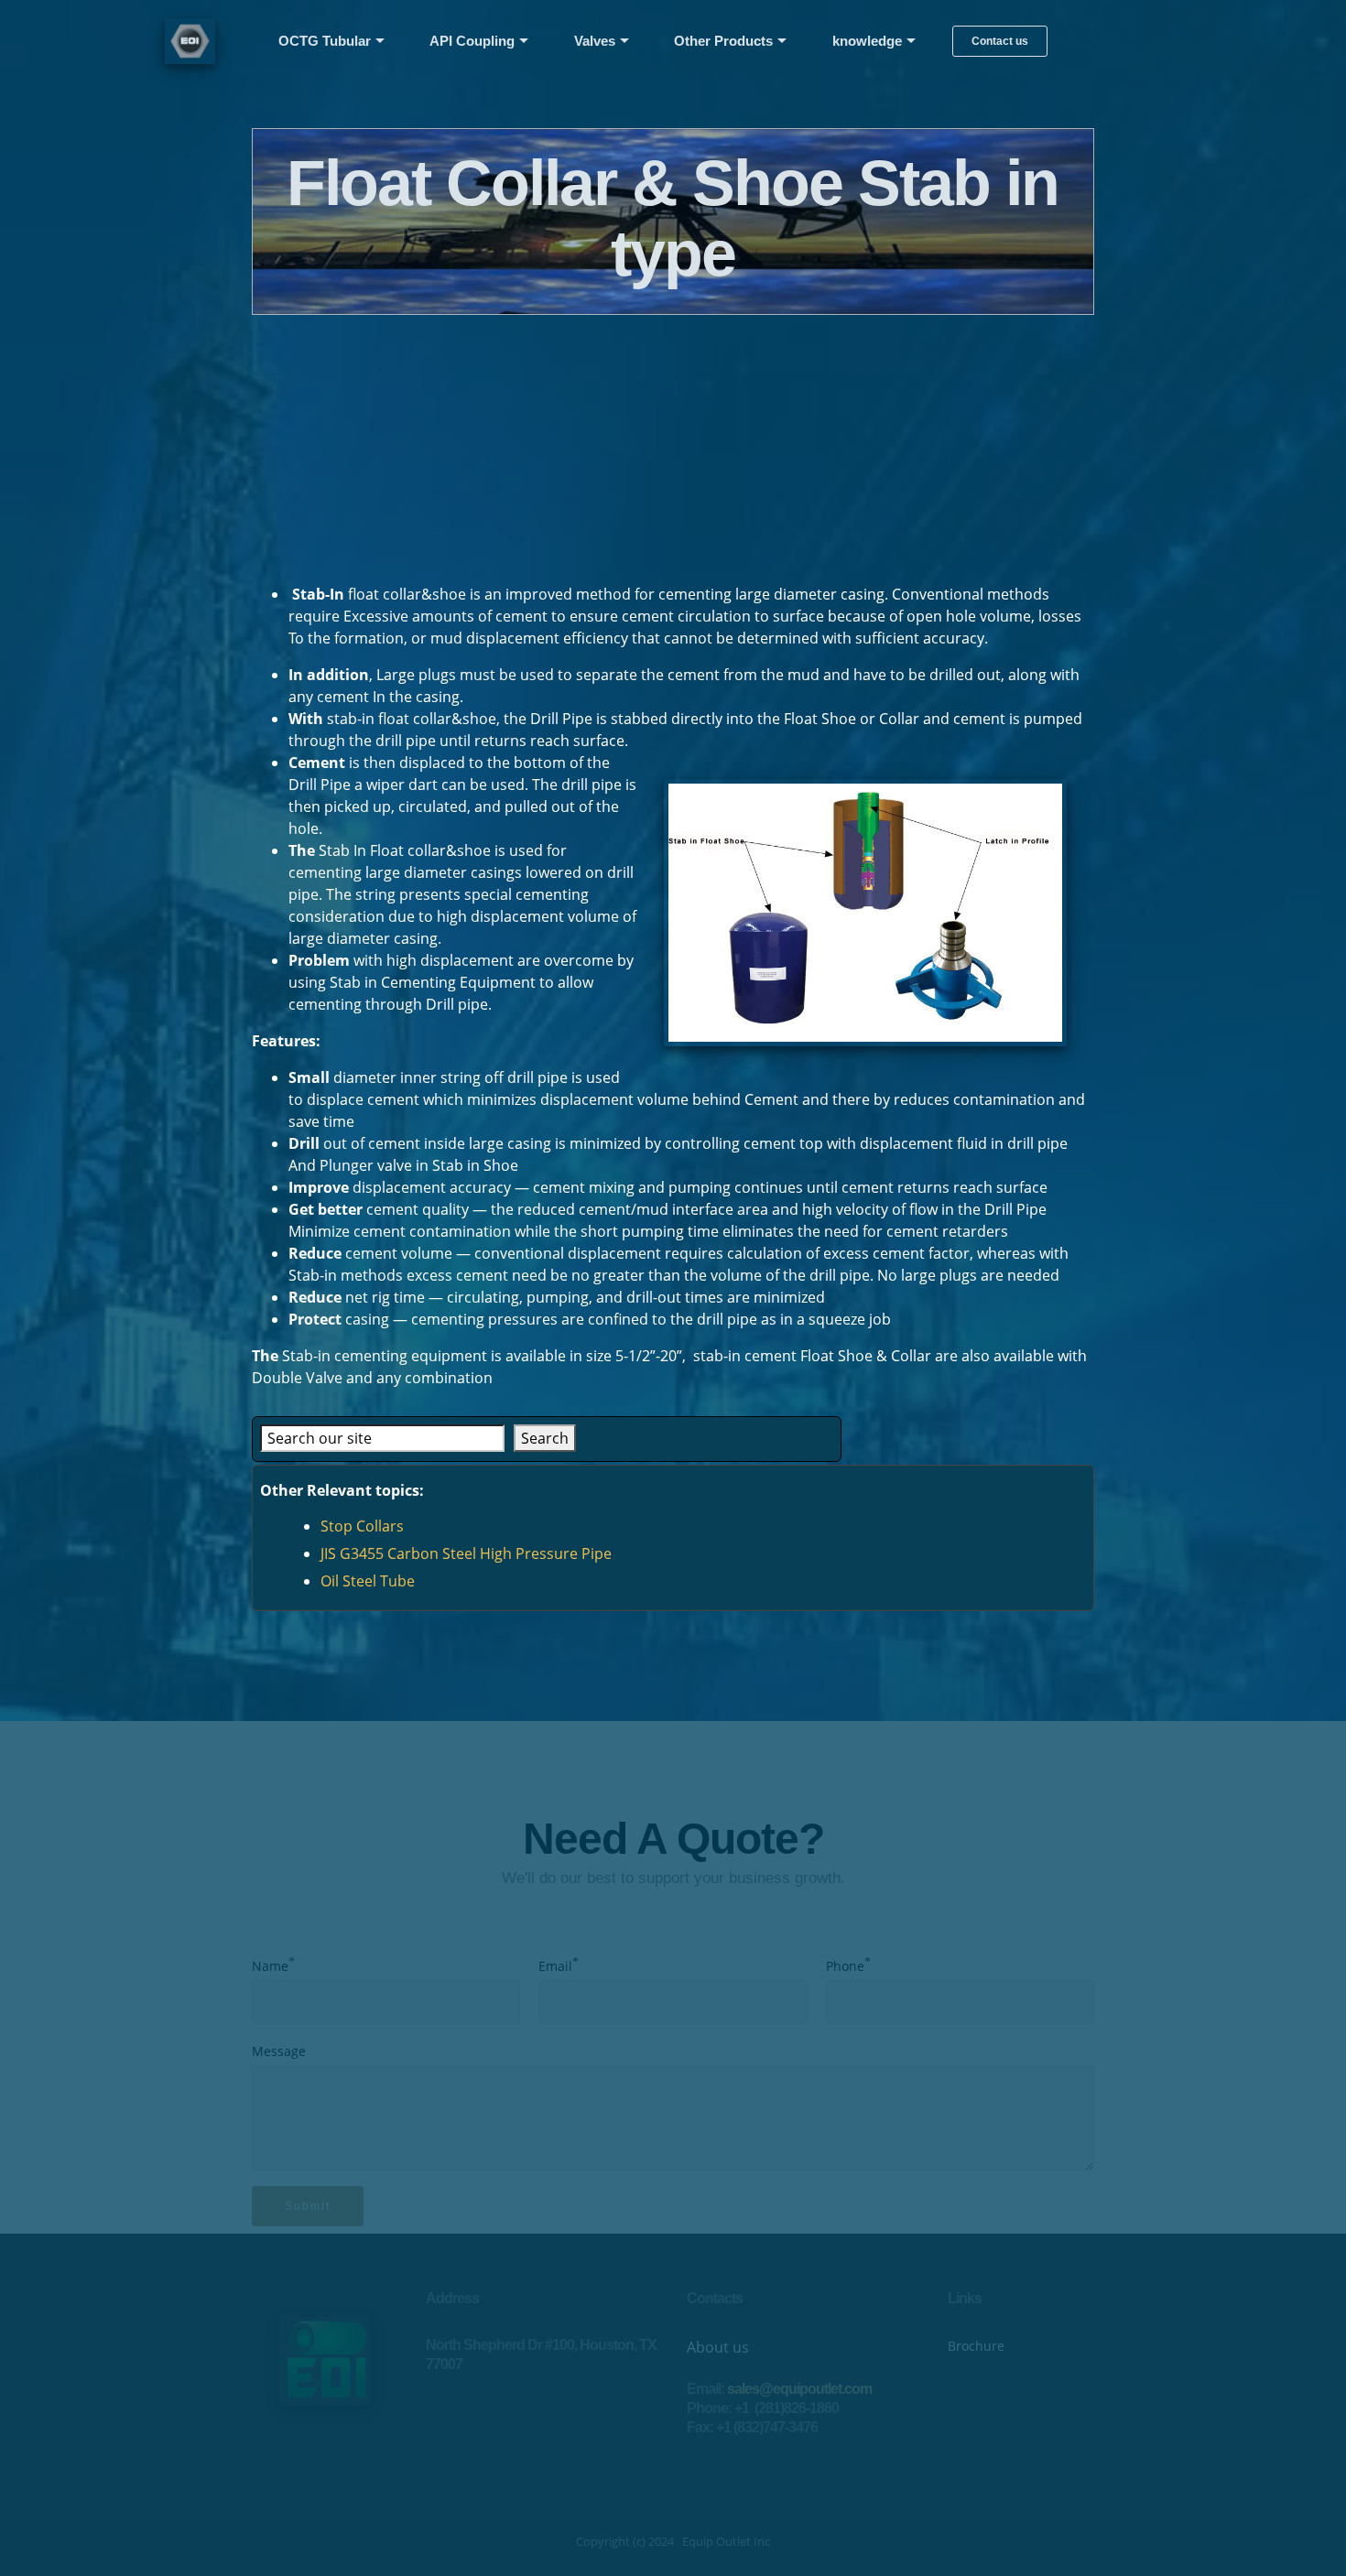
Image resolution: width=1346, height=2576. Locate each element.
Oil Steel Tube (368, 1581)
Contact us (1000, 41)
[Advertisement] (673, 443)
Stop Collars (362, 1526)
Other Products (723, 41)
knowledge (867, 41)
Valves (595, 41)
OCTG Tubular (325, 41)
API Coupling (472, 41)
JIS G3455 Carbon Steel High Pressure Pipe (466, 1553)
